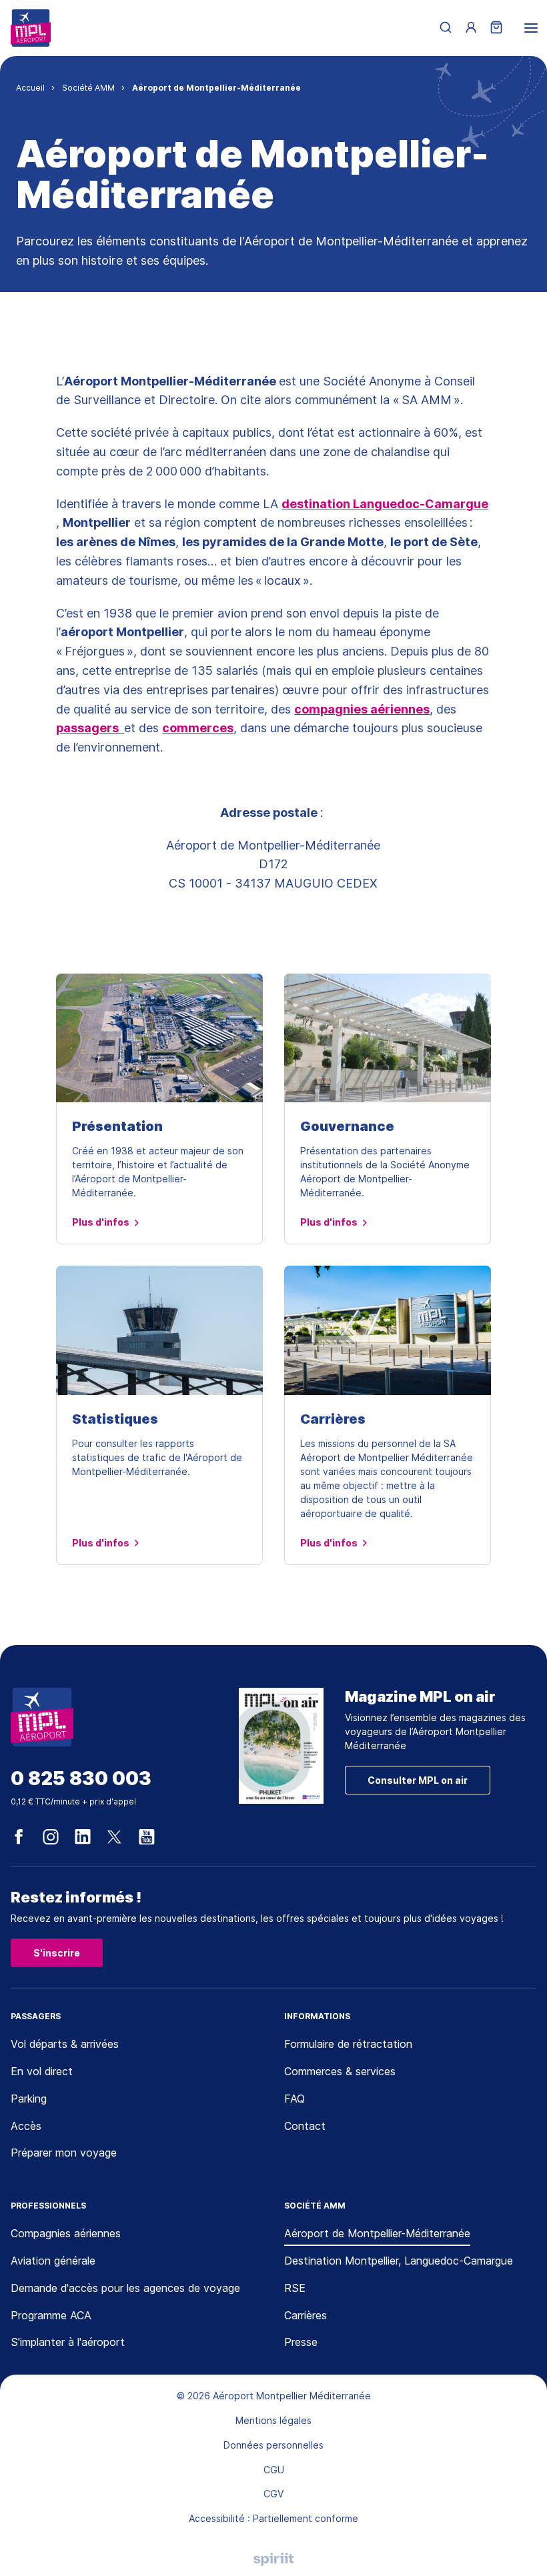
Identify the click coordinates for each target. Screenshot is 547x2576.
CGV (273, 2494)
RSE (295, 2288)
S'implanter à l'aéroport (68, 2342)
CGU (274, 2470)
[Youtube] (147, 1837)
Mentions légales (273, 2420)
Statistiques (115, 1419)
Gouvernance (347, 1126)
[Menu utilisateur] (471, 28)
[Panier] (496, 28)
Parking (29, 2099)
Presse (301, 2342)
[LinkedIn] (83, 1837)
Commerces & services (340, 2071)
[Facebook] (19, 1837)
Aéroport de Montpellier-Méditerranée (377, 2233)
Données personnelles (273, 2445)
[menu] (531, 28)
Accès (26, 2126)
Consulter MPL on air (418, 1780)
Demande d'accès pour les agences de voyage (125, 2288)
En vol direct (42, 2071)
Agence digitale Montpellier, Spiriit (273, 2559)
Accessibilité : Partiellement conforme (273, 2518)
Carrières (333, 1419)
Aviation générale (53, 2261)
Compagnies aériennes (66, 2233)
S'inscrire (57, 1953)
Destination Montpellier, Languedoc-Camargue (399, 2261)
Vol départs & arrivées (65, 2044)
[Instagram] (51, 1837)
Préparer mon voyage (64, 2153)
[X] (115, 1837)
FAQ (295, 2099)
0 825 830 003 (81, 1779)
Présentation (117, 1126)
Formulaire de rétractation (348, 2044)
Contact (305, 2126)
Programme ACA (51, 2315)
